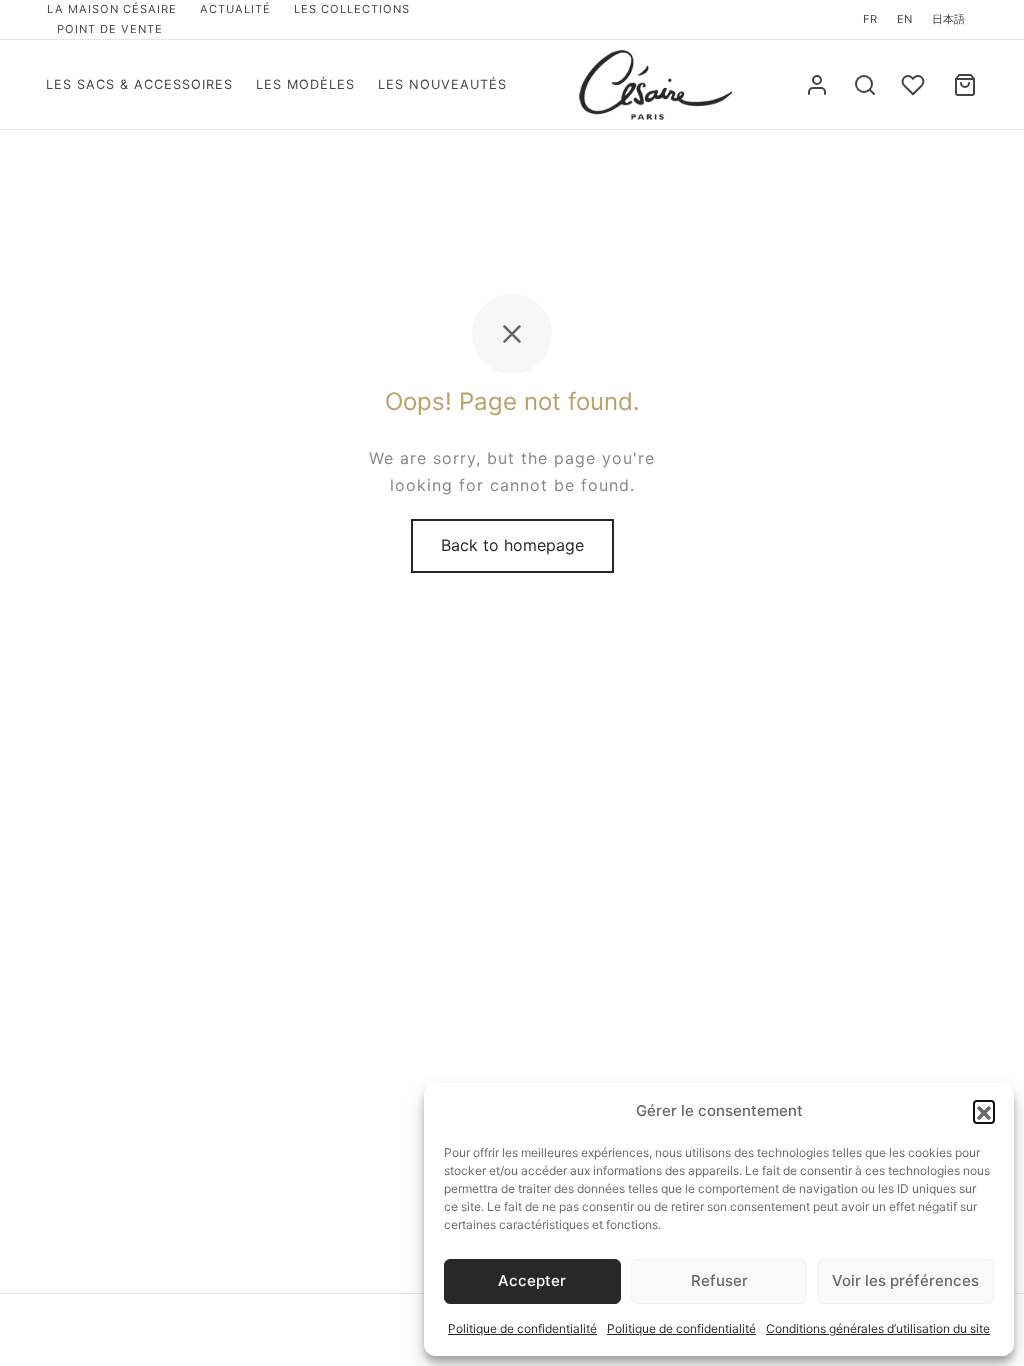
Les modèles (305, 84)
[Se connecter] (817, 85)
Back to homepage (512, 545)
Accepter (532, 1280)
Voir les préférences (905, 1280)
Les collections (352, 9)
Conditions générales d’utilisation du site (878, 1328)
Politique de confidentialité (522, 1328)
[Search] (865, 85)
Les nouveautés (442, 84)
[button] (984, 1111)
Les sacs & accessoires (139, 84)
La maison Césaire (112, 9)
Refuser (719, 1280)
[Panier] (965, 85)
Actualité (235, 9)
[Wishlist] (915, 85)
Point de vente (110, 29)
